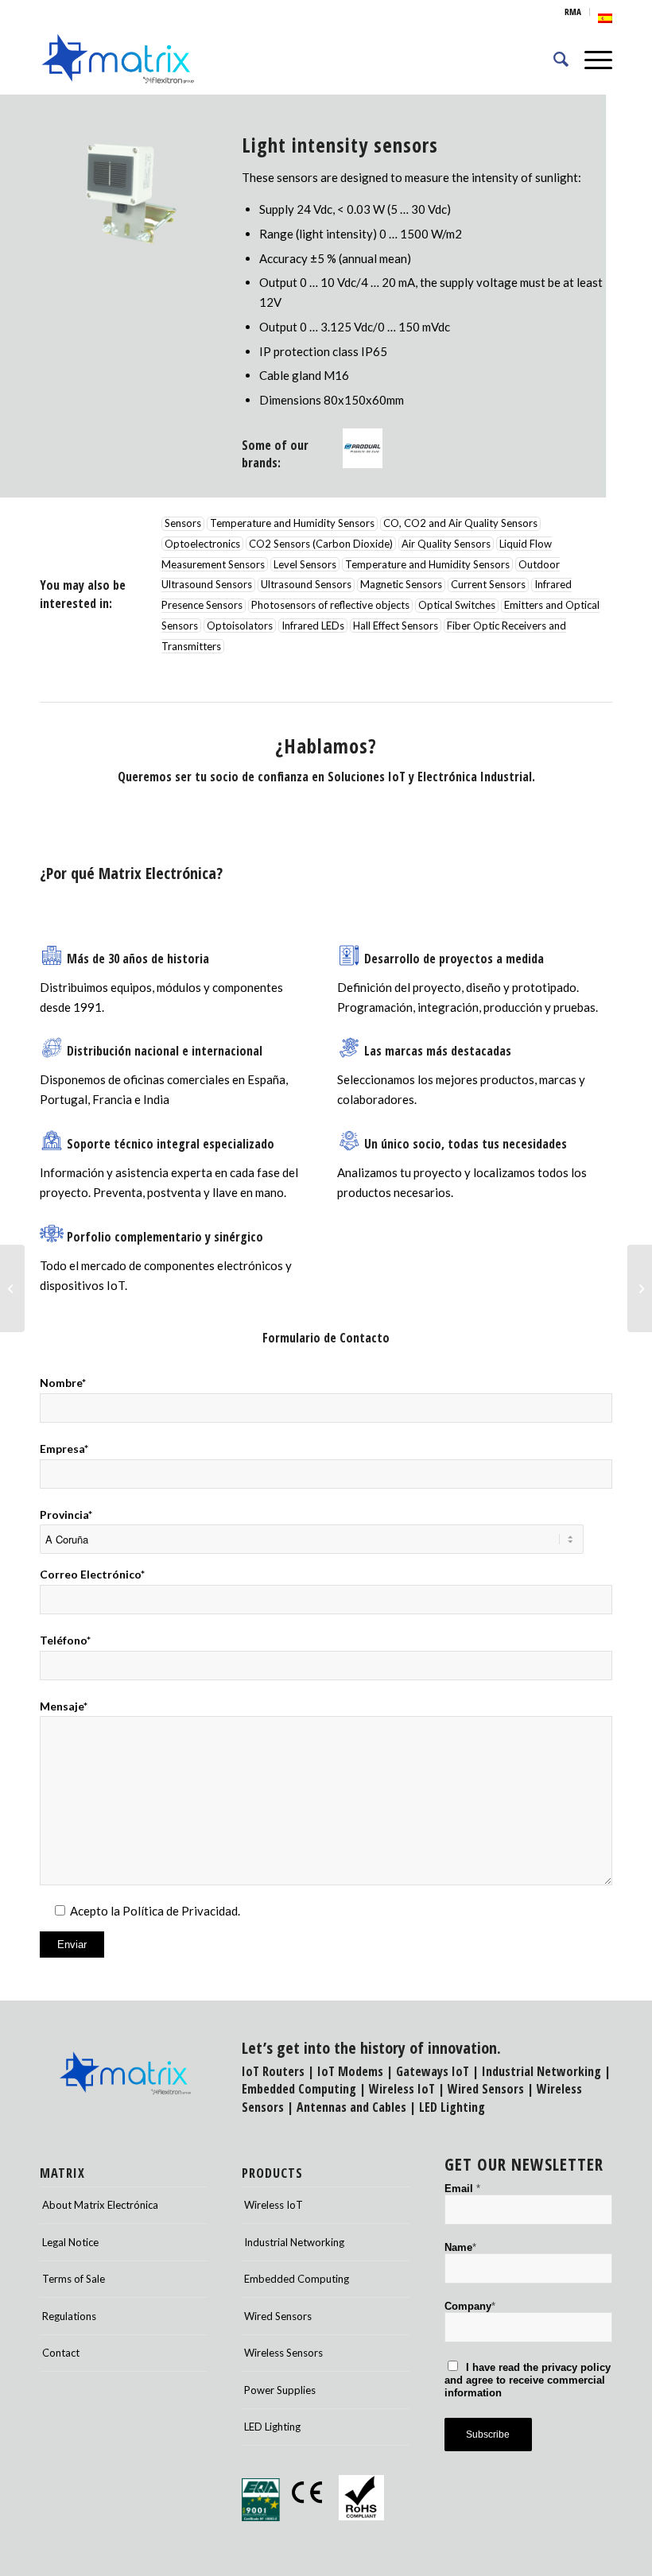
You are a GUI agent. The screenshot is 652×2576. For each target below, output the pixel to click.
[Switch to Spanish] (605, 18)
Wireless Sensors (283, 2353)
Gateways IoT (433, 2071)
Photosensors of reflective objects (330, 606)
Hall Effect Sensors (396, 626)
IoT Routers (273, 2071)
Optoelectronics (202, 544)
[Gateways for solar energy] (12, 1288)
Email (462, 2189)
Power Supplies (280, 2390)
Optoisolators (240, 626)
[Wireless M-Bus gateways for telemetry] (640, 1288)
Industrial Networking (541, 2071)
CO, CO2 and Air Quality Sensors (460, 524)
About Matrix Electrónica (100, 2205)
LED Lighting (452, 2107)
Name (460, 2247)
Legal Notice (70, 2242)
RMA (573, 12)
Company (470, 2306)
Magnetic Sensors (401, 585)
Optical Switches (457, 606)
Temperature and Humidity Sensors (292, 524)
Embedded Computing (297, 2279)
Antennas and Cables (351, 2107)
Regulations (69, 2316)
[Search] (553, 59)
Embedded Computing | (305, 2089)
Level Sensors (305, 564)
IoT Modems (350, 2071)
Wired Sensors (486, 2089)
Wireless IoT (402, 2089)
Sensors (183, 524)
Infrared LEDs (313, 626)
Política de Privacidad (180, 1911)
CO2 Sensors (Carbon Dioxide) (321, 544)
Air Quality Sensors (446, 544)
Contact (61, 2353)
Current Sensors (488, 585)
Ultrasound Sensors (306, 585)
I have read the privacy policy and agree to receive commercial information (528, 2380)
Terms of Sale (74, 2279)
